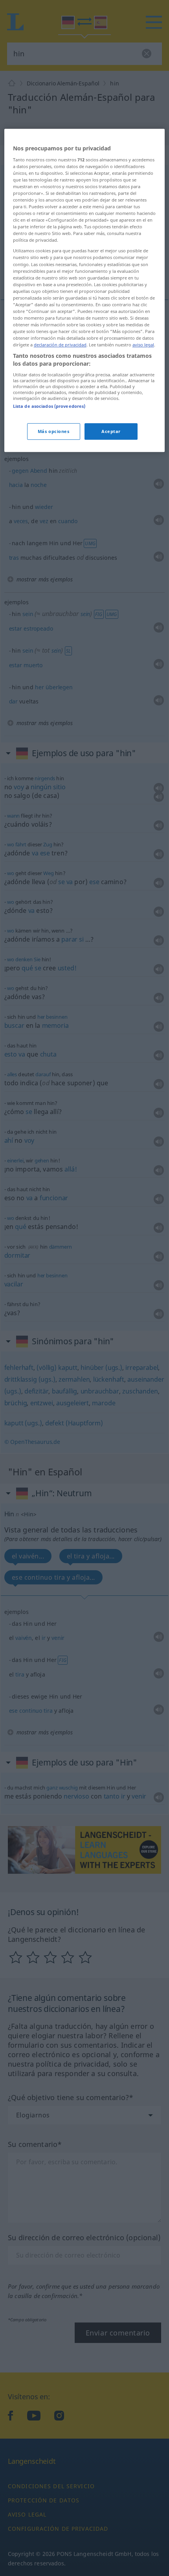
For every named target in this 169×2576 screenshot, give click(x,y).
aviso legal (143, 345)
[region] (85, 290)
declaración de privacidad (60, 345)
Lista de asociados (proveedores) (49, 406)
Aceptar (111, 431)
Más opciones (54, 431)
